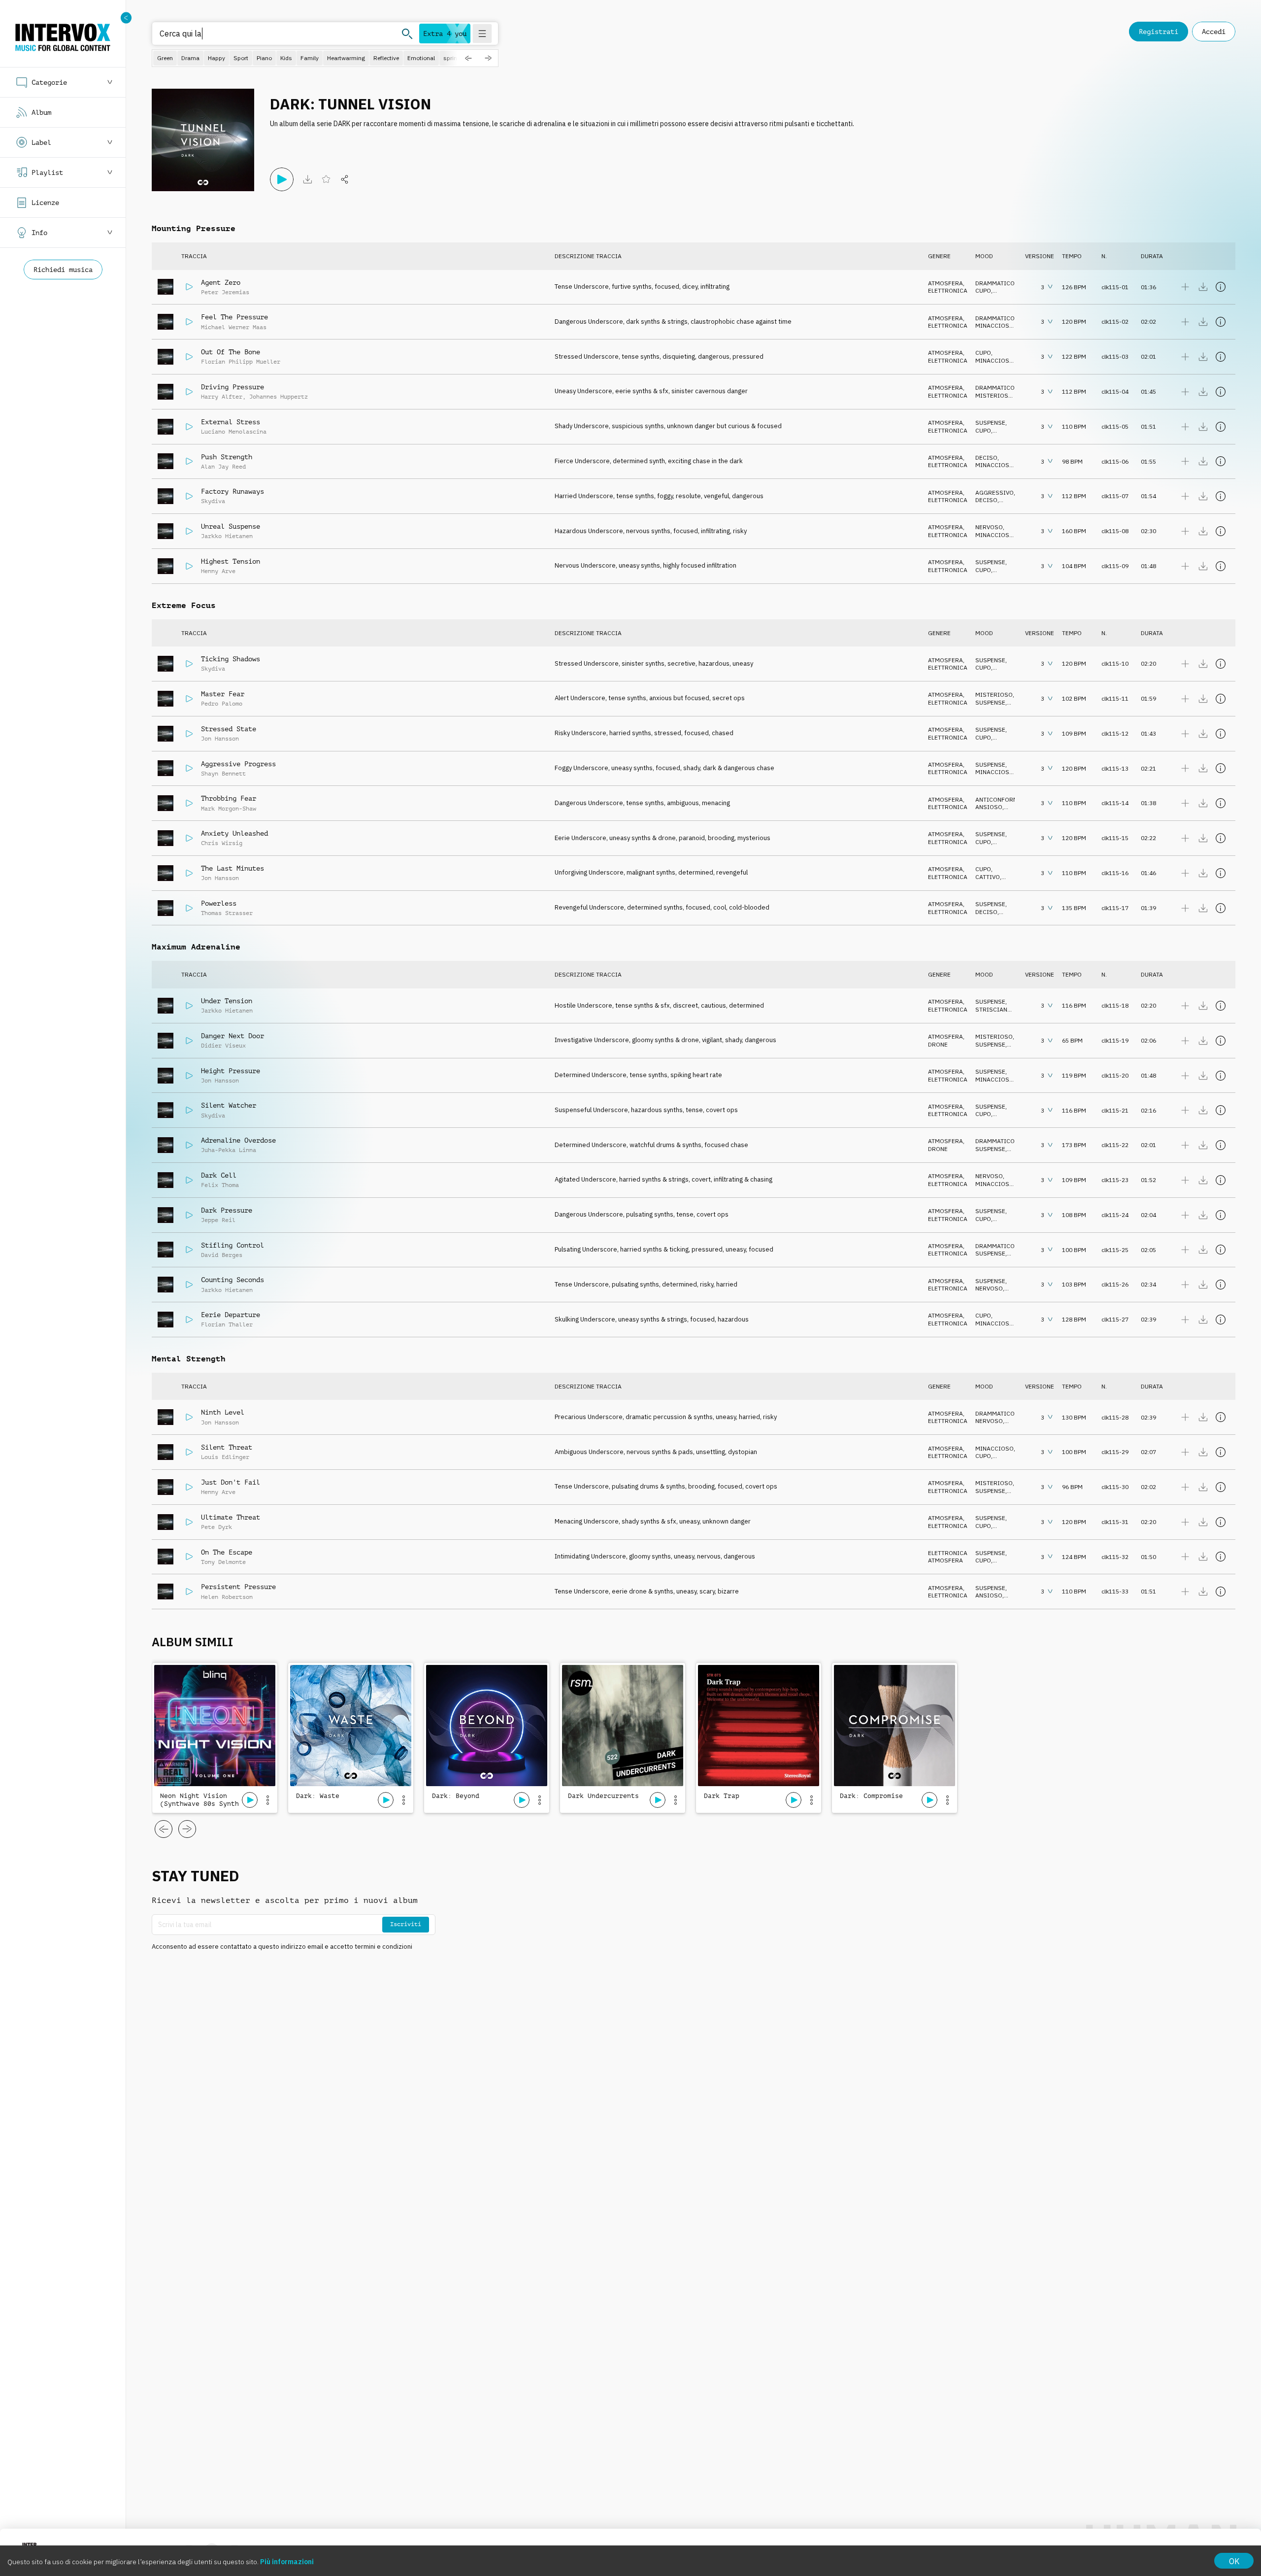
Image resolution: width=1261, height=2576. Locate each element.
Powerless (219, 903)
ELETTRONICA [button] (948, 290)
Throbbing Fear (229, 798)
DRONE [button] (938, 1044)
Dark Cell (219, 1175)
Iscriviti (406, 1924)
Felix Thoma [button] (220, 1185)
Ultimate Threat (231, 1517)
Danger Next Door (232, 1036)
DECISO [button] (986, 458)
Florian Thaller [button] (227, 1324)
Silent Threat (227, 1447)
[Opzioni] (267, 1800)
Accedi (1214, 32)
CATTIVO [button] (988, 877)
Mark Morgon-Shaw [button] (229, 809)
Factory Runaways (232, 491)
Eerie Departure (231, 1315)
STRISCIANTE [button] (995, 1009)
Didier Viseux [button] (223, 1046)
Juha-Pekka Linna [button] (229, 1150)
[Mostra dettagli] (1221, 287)
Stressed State (229, 729)
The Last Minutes (232, 868)
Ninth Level (223, 1412)
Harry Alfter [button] (222, 397)
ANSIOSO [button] (989, 807)
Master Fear (223, 694)
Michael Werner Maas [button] (234, 327)
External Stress (231, 422)
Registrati (1159, 32)
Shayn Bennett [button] (223, 774)
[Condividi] (345, 179)
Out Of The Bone (231, 352)
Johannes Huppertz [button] (279, 397)
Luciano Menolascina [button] (234, 432)
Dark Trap (722, 1796)
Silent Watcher (229, 1105)
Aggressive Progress (238, 764)
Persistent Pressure (238, 1587)
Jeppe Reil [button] (218, 1220)
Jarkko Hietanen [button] (227, 536)
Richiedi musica (63, 270)
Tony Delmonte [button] (223, 1562)
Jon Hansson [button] (220, 739)
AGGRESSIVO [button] (995, 492)
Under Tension (227, 1001)
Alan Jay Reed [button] (223, 467)
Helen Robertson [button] (227, 1597)
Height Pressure (231, 1071)
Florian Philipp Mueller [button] (241, 362)
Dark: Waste (318, 1796)
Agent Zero (221, 282)
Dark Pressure (227, 1210)
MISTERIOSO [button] (994, 395)
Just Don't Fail (231, 1482)
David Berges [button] (222, 1255)
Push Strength (227, 457)
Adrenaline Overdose (238, 1140)
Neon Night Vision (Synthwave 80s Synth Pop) (199, 1800)
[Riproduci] (282, 179)
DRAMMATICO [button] (995, 283)
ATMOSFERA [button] (946, 283)
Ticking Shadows (231, 659)
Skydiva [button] (213, 501)
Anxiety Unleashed (234, 833)
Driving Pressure (232, 387)
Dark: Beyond (456, 1796)
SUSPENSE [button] (990, 423)
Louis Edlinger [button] (225, 1457)
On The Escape (227, 1552)
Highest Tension (231, 561)
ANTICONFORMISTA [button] (1003, 799)
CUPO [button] (983, 290)
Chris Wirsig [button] (222, 843)
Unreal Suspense (231, 526)
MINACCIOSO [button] (995, 325)
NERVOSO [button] (989, 527)
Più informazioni (287, 2562)
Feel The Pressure (234, 317)
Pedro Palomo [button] (222, 704)
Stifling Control (232, 1245)
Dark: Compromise (871, 1796)
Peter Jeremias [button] (225, 292)
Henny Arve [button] (218, 571)
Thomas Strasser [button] (227, 913)
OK (1234, 2561)
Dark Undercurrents (603, 1796)
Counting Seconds (232, 1280)
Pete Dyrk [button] (216, 1527)
